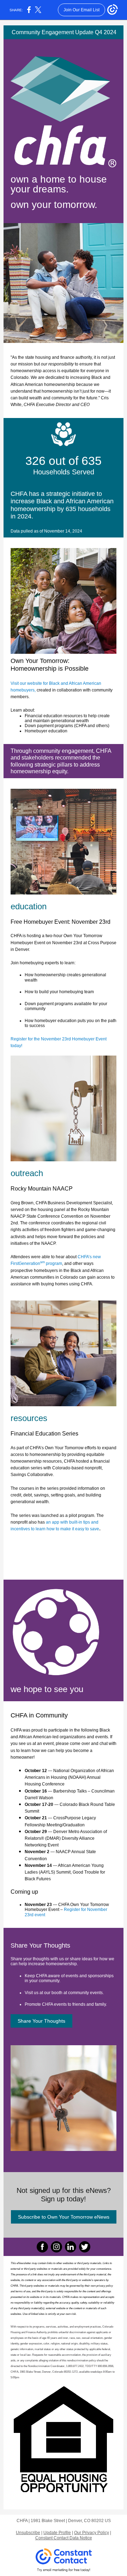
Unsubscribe (28, 2533)
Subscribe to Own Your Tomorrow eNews (64, 2217)
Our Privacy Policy (92, 2533)
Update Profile (57, 2533)
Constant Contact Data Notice (64, 2538)
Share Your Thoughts (41, 2021)
